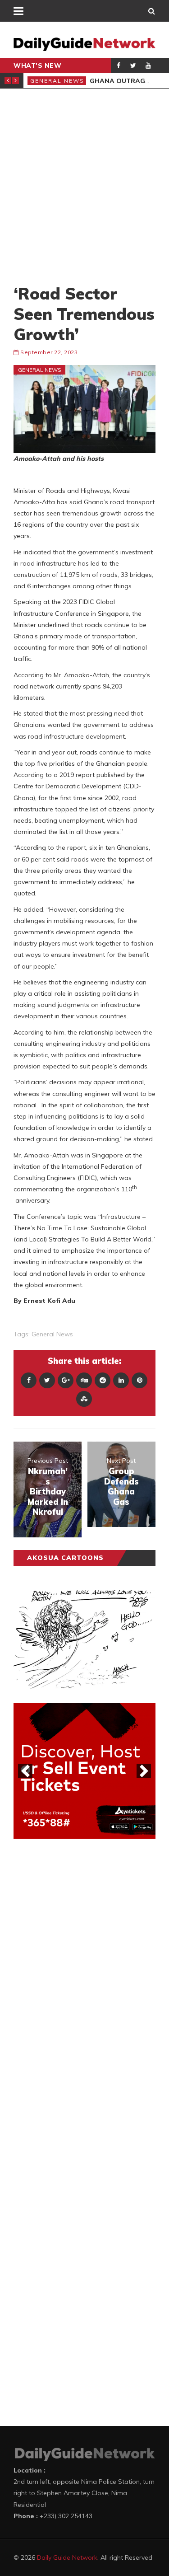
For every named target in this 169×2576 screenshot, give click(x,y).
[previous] (25, 1771)
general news (52, 1334)
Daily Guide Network (67, 2557)
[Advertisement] (84, 186)
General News (57, 81)
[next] (144, 1771)
